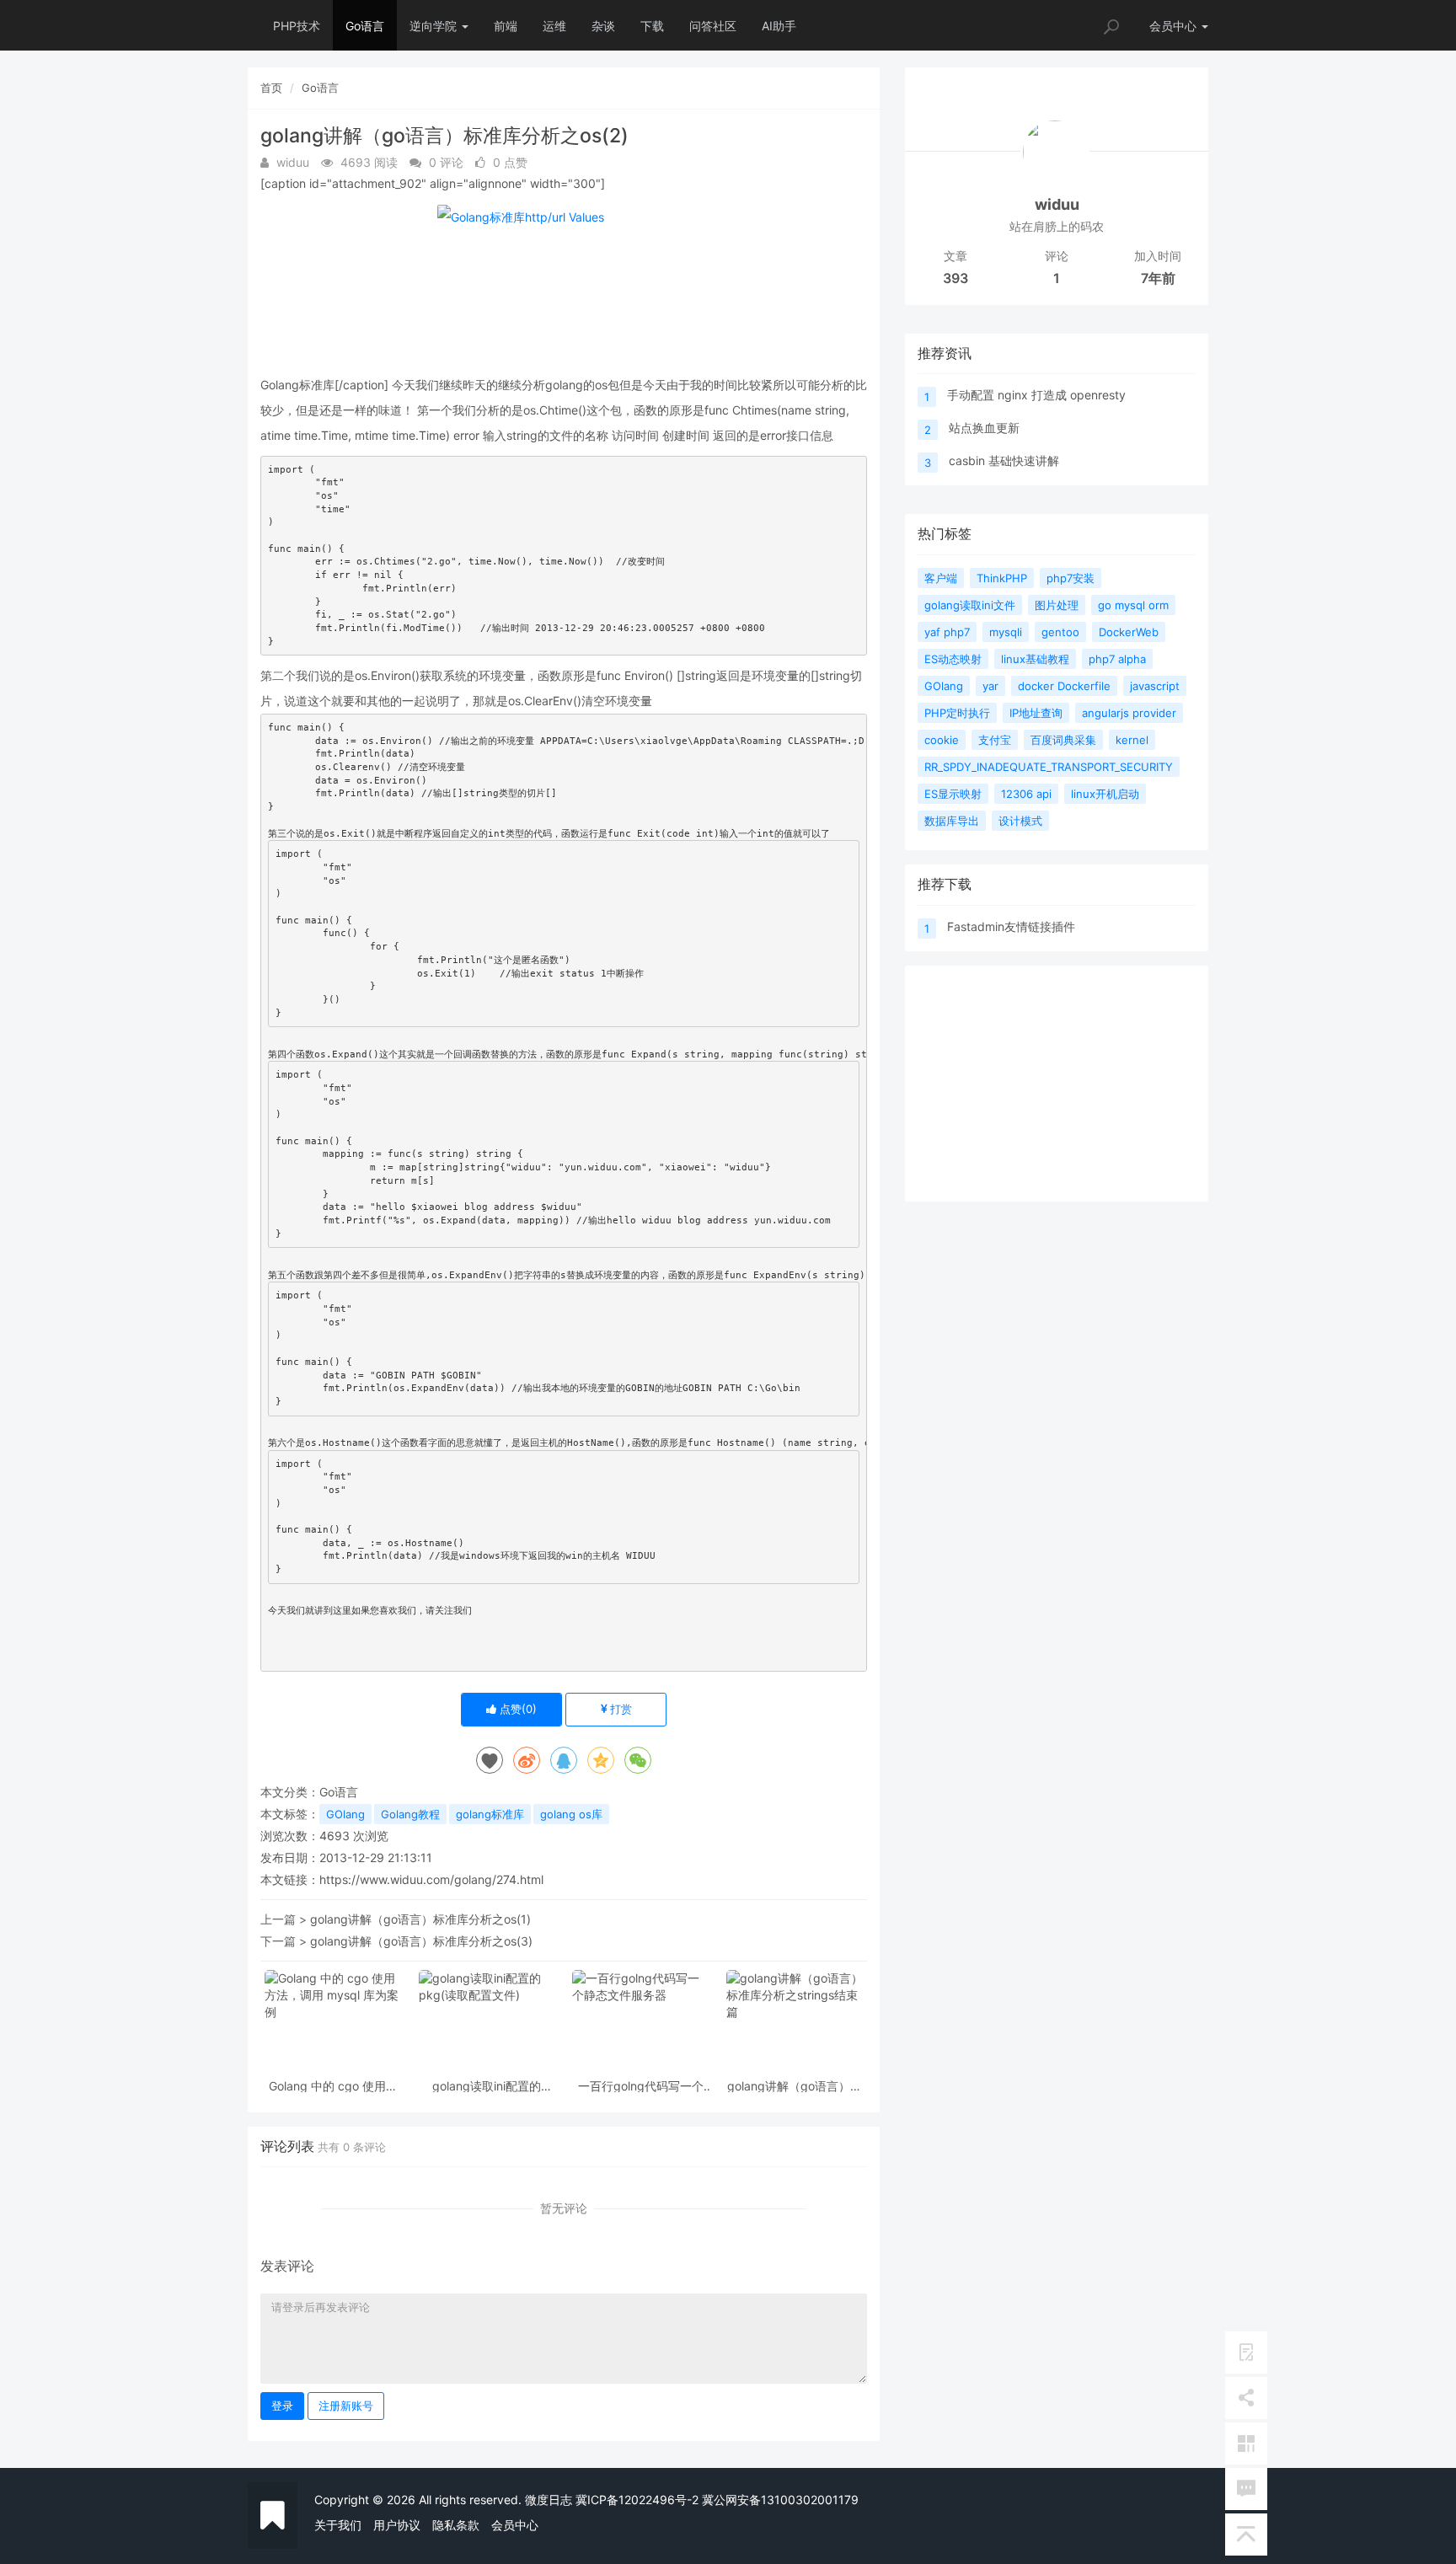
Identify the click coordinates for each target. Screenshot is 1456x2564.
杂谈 (603, 26)
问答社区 (713, 26)
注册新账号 (346, 2406)
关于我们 (338, 2525)
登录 (282, 2406)
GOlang (345, 1814)
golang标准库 (490, 1814)
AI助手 (779, 26)
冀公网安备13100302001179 (780, 2500)
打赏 (619, 1709)
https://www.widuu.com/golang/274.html (431, 1879)
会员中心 (515, 2525)
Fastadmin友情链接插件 (1011, 926)
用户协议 (397, 2525)
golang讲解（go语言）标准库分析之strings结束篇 (795, 2086)
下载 (652, 26)
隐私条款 (456, 2525)
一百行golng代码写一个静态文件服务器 (641, 2086)
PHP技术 (297, 26)
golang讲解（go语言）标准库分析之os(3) (421, 1941)
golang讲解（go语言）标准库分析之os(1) (420, 1919)
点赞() (517, 1709)
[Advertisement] (1057, 1084)
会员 (1173, 26)
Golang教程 (410, 1814)
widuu (1057, 204)
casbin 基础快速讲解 (1004, 460)
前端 (506, 26)
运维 (554, 26)
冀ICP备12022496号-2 (637, 2500)
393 (955, 278)
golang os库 (571, 1814)
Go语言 (365, 26)
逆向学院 (435, 26)
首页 (271, 88)
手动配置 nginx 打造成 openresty (1036, 395)
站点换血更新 (984, 428)
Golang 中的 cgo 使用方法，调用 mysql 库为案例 (333, 2086)
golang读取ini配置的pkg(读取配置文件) (487, 2086)
